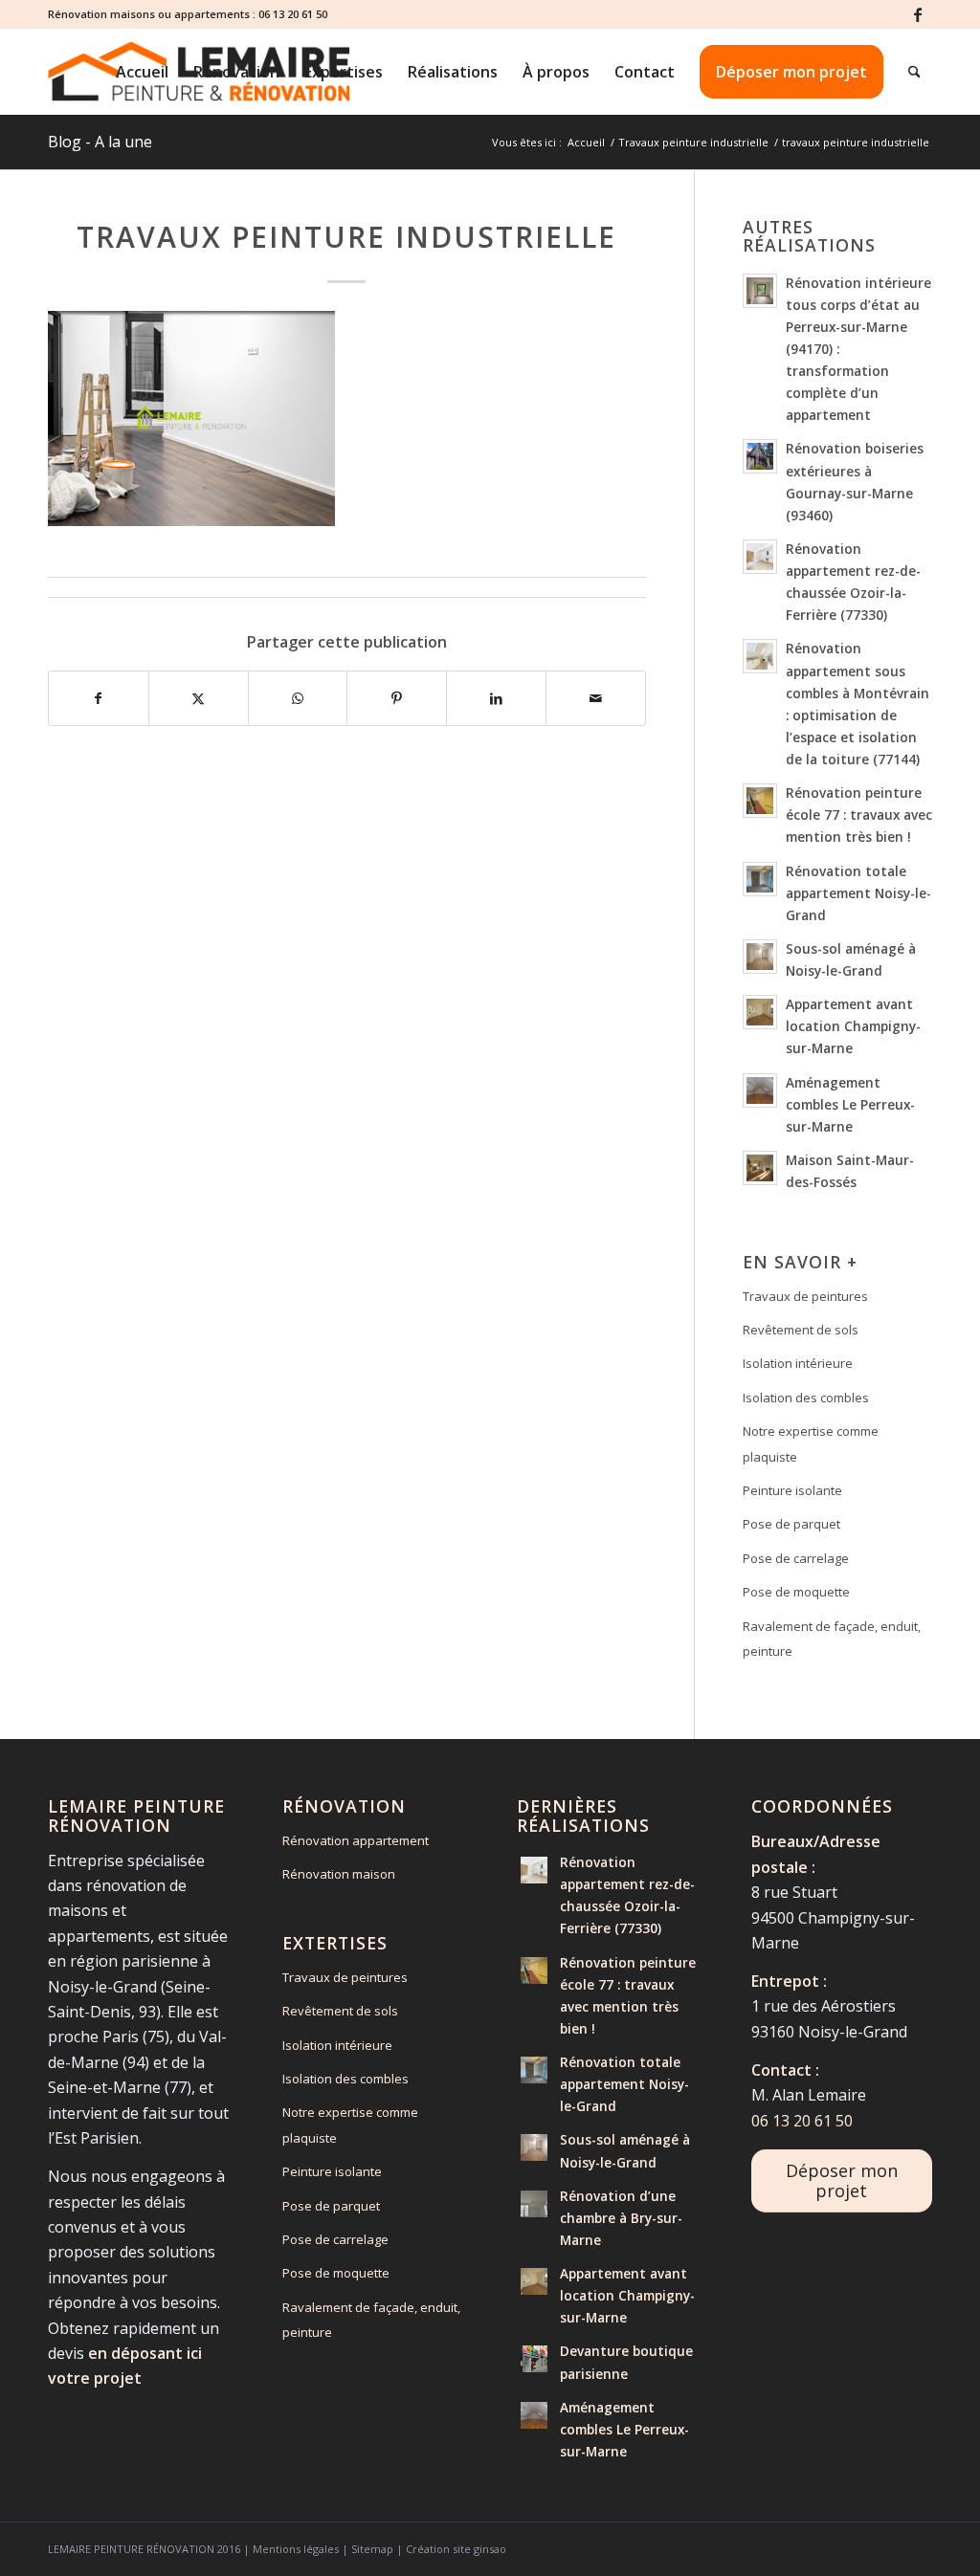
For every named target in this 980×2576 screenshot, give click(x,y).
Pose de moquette (796, 1592)
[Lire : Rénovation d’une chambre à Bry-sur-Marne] (534, 2204)
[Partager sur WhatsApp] (298, 698)
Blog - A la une (100, 142)
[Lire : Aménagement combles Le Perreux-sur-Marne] (760, 1090)
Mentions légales (296, 2549)
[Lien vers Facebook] (918, 14)
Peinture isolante (792, 1490)
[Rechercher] (914, 72)
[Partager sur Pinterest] (397, 698)
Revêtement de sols (801, 1330)
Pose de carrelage (796, 1558)
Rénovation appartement (356, 1840)
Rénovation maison (339, 1874)
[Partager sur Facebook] (99, 698)
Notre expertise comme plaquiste (811, 1443)
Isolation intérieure (798, 1363)
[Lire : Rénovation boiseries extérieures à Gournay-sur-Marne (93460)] (760, 456)
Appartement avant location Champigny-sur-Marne (853, 1026)
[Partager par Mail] (596, 698)
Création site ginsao (456, 2549)
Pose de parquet (791, 1524)
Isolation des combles (806, 1398)
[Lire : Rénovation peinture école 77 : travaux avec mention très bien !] (760, 801)
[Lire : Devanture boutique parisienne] (534, 2359)
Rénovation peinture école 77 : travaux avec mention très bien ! (859, 815)
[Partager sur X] (199, 698)
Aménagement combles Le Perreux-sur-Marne (850, 1104)
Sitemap (372, 2549)
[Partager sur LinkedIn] (496, 698)
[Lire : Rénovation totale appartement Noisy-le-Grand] (760, 879)
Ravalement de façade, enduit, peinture (832, 1639)
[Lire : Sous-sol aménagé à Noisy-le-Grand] (760, 957)
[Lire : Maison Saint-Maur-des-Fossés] (760, 1168)
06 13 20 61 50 (293, 14)
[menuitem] (142, 72)
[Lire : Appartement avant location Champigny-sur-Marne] (760, 1012)
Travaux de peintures (805, 1296)
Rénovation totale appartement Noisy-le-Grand (858, 893)
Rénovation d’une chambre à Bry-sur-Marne (621, 2218)
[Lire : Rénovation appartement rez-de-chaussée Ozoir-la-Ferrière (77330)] (760, 557)
